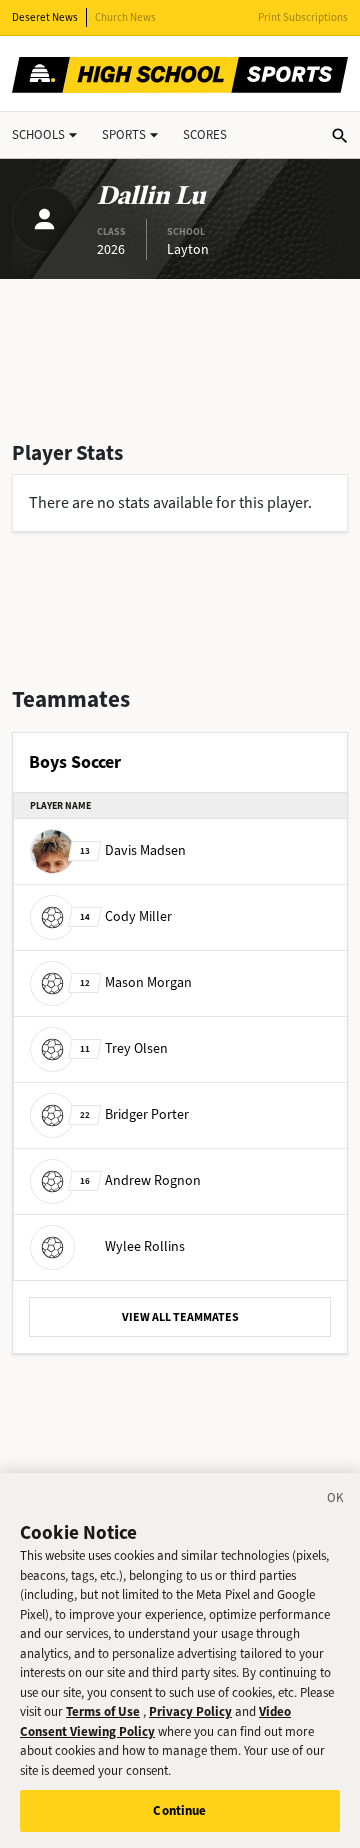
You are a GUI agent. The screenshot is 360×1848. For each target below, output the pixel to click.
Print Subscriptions (303, 17)
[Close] (336, 1501)
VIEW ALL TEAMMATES (180, 1317)
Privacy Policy (190, 1711)
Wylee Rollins (145, 1246)
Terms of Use (103, 1711)
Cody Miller (126, 916)
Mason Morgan (136, 982)
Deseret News (45, 17)
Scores (205, 134)
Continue (179, 1810)
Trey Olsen (124, 1048)
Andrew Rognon (140, 1180)
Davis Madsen (133, 850)
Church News (125, 17)
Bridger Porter (134, 1114)
